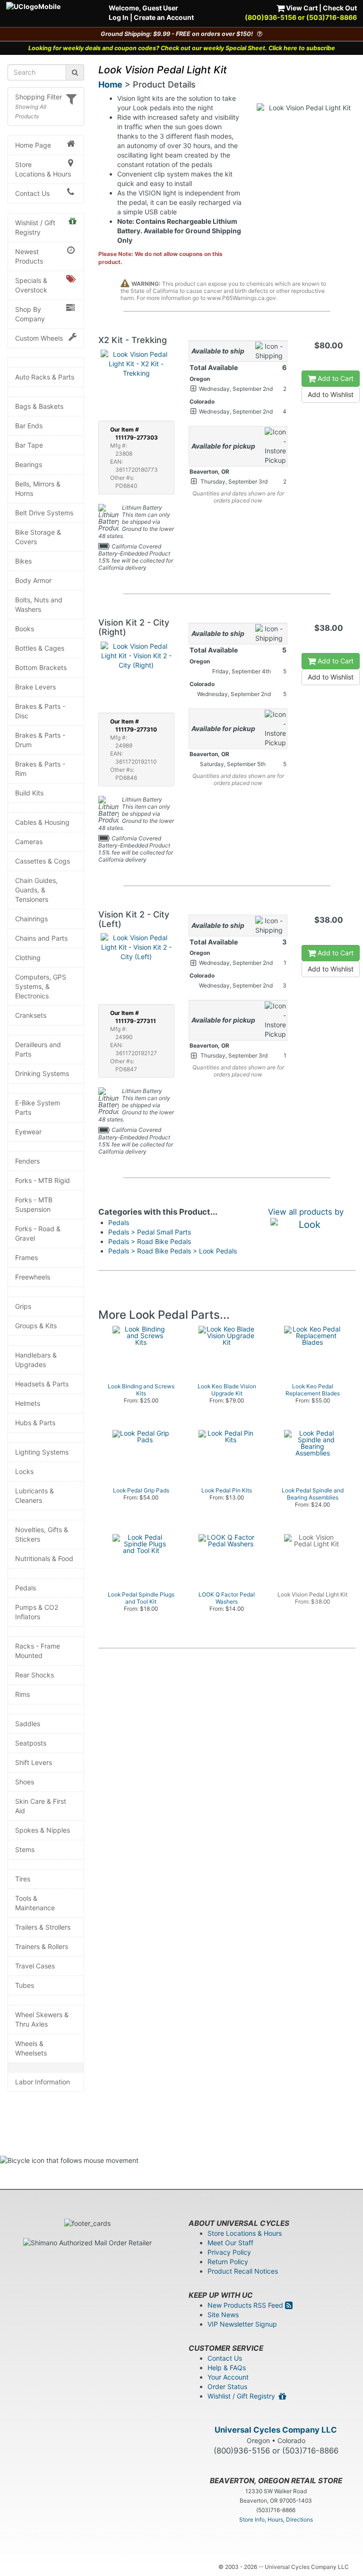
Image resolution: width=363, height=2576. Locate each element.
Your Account (228, 2377)
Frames (26, 1257)
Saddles (28, 1724)
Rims (22, 1694)
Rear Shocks (35, 1675)
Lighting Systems (42, 1452)
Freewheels (33, 1277)
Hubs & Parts (35, 1423)
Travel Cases (35, 1966)
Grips (23, 1306)
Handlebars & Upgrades (36, 1360)
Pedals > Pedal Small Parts (150, 1232)
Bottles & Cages (40, 648)
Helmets (28, 1403)
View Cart (301, 8)
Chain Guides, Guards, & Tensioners (36, 890)
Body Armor (33, 580)
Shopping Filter (39, 97)
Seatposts (31, 1743)
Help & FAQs (227, 2368)
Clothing (28, 957)
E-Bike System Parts (38, 1107)
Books (25, 629)
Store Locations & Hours (43, 169)
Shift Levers (34, 1762)
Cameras (29, 842)
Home (110, 84)
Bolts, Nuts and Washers (39, 604)
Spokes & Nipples (43, 1830)
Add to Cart (335, 378)
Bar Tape (29, 445)
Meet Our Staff (230, 2243)
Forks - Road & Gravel (38, 1233)
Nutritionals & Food (44, 1558)
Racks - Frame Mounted (38, 1651)
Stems (25, 1849)
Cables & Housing (42, 822)
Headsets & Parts (42, 1384)
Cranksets (31, 1015)
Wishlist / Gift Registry (35, 227)
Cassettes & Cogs (43, 861)
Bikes (23, 561)
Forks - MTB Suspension (34, 1204)
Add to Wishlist (331, 394)
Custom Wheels (39, 338)
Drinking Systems (42, 1073)
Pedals (26, 1588)
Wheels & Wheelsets (31, 2048)
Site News (223, 2315)
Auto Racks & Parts (45, 377)
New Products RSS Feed (246, 2305)
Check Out (340, 8)
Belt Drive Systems (44, 513)
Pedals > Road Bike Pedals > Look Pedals (173, 1251)
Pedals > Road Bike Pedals (150, 1241)
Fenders (27, 1161)
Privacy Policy (229, 2252)
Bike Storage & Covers (38, 537)
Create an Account (164, 17)
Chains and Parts (41, 938)
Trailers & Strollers (43, 1927)
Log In (119, 17)
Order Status (227, 2386)
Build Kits (29, 793)
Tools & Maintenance (35, 1903)
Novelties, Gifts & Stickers (42, 1534)
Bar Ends (29, 426)
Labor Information (43, 2082)
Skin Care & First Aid (41, 1806)
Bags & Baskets (39, 406)
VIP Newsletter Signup (242, 2324)
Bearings (29, 464)
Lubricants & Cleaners (35, 1495)
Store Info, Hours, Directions (276, 2519)
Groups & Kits (36, 1326)
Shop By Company (30, 314)
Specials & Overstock (31, 285)
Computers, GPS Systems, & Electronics (41, 986)
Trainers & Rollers (42, 1946)
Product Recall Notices (243, 2271)
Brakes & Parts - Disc (40, 711)
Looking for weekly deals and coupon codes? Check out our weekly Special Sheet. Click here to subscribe (182, 48)
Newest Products (29, 256)
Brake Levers (35, 687)
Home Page (33, 145)
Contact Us (32, 193)
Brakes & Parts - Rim (40, 769)
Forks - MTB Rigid (43, 1180)
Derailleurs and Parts (38, 1049)
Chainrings (31, 919)
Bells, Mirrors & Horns (38, 489)
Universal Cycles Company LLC (276, 2430)
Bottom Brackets (41, 667)
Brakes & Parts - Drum (40, 740)
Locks (24, 1471)
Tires (23, 1879)
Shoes (25, 1782)
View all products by (306, 1212)
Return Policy (228, 2262)
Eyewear (28, 1132)
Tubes (25, 1985)
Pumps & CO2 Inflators (37, 1612)
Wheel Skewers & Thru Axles (42, 2019)
